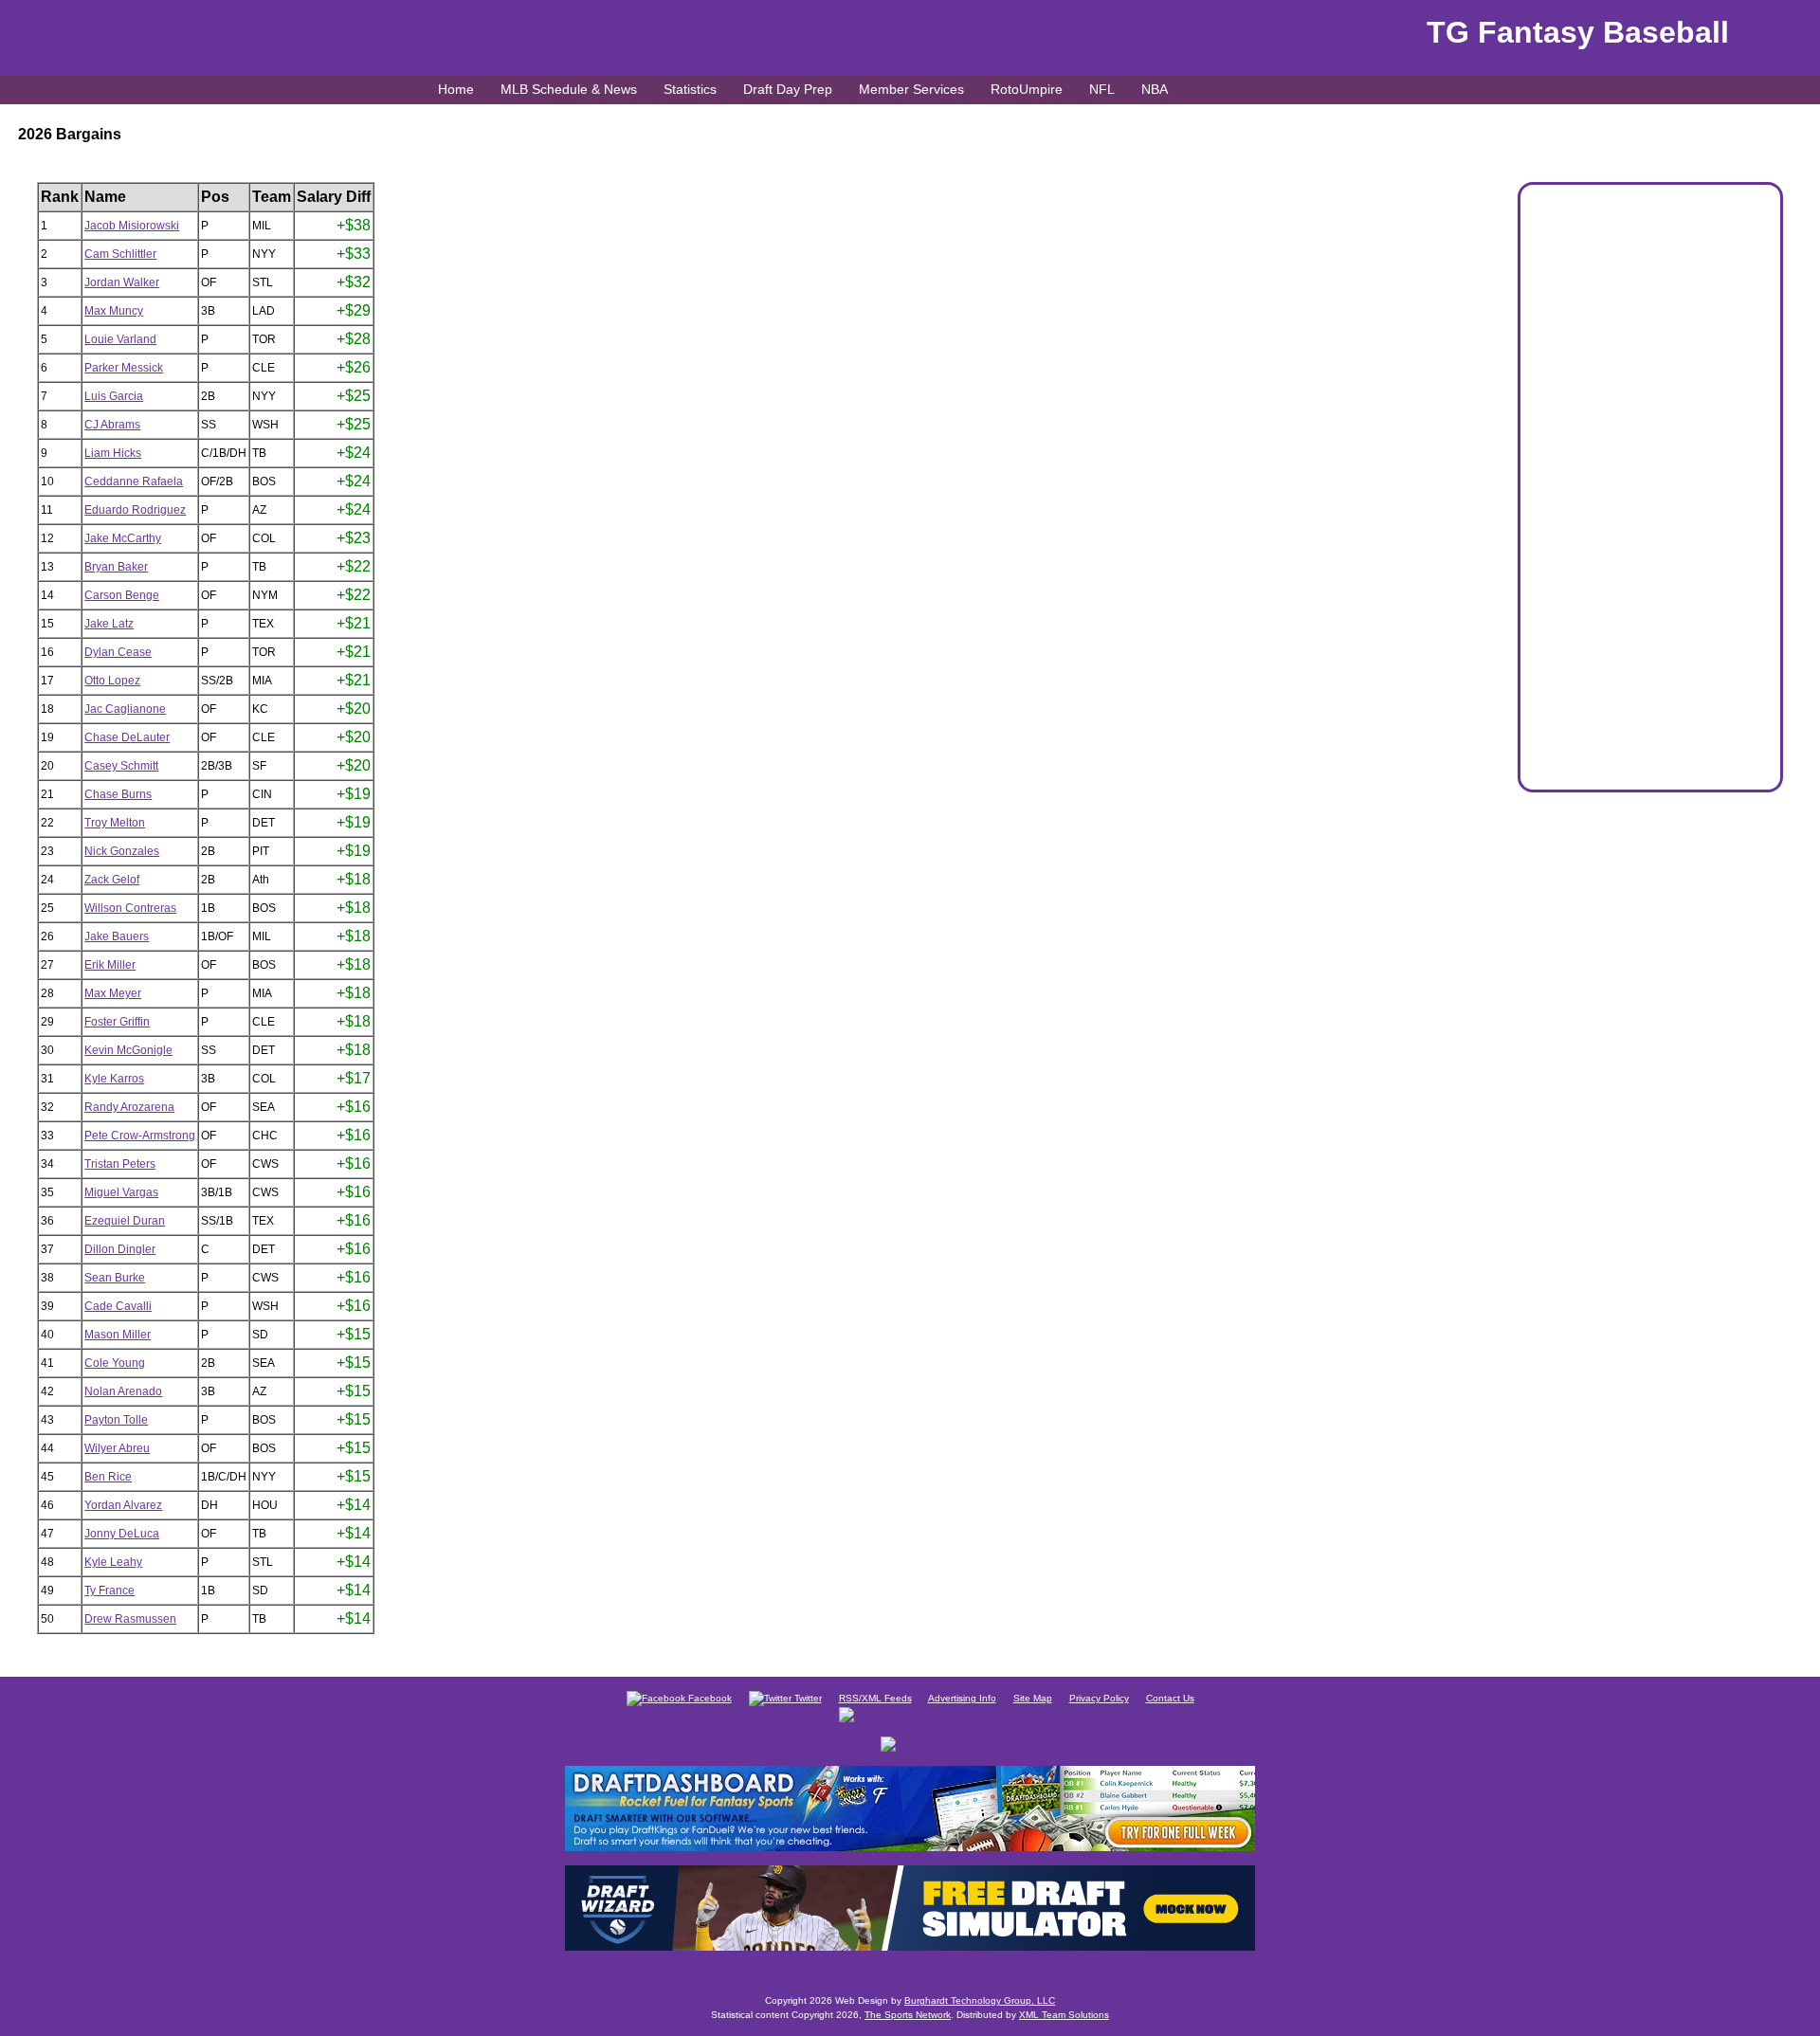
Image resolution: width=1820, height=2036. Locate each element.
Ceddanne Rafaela (134, 482)
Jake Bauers (117, 936)
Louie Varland (120, 339)
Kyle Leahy (113, 1562)
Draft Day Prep (788, 89)
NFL (1102, 89)
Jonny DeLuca (122, 1534)
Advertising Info (962, 1698)
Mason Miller (118, 1335)
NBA (1155, 89)
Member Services (911, 89)
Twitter (807, 1698)
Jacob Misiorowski (132, 226)
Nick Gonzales (122, 851)
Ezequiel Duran (125, 1221)
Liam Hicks (113, 453)
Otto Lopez (112, 681)
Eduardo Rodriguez (135, 510)
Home (456, 89)
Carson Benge (122, 595)
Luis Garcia (114, 396)
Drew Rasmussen (130, 1619)
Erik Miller (110, 965)
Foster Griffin (117, 1022)
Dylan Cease (118, 652)
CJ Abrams (112, 425)
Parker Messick (124, 368)
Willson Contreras (130, 908)
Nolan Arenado (123, 1391)
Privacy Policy (1099, 1698)
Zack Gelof (112, 880)
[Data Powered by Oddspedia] (910, 1713)
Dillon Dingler (120, 1249)
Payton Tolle (116, 1420)
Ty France (109, 1591)
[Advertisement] (1650, 496)
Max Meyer (113, 993)
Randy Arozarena (129, 1107)
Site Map (1033, 1698)
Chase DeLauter (127, 737)
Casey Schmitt (121, 766)
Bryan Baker (116, 567)
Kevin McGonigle (128, 1050)
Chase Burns (118, 794)
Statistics (690, 89)
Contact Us (1170, 1698)
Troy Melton (115, 823)
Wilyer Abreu (117, 1448)
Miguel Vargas (121, 1192)
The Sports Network (908, 2015)
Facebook (709, 1698)
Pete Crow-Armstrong (140, 1136)
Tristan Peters (120, 1164)
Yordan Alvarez (123, 1505)
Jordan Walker (122, 282)
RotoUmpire (1027, 89)
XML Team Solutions (1064, 2015)
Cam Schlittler (120, 254)
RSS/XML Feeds (875, 1698)
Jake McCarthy (123, 538)
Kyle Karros (114, 1079)
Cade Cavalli (118, 1306)
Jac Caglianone (125, 709)
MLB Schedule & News (569, 89)
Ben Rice (108, 1477)
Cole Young (115, 1363)
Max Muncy (114, 311)
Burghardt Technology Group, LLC (980, 2000)
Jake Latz (109, 624)
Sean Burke (115, 1278)
